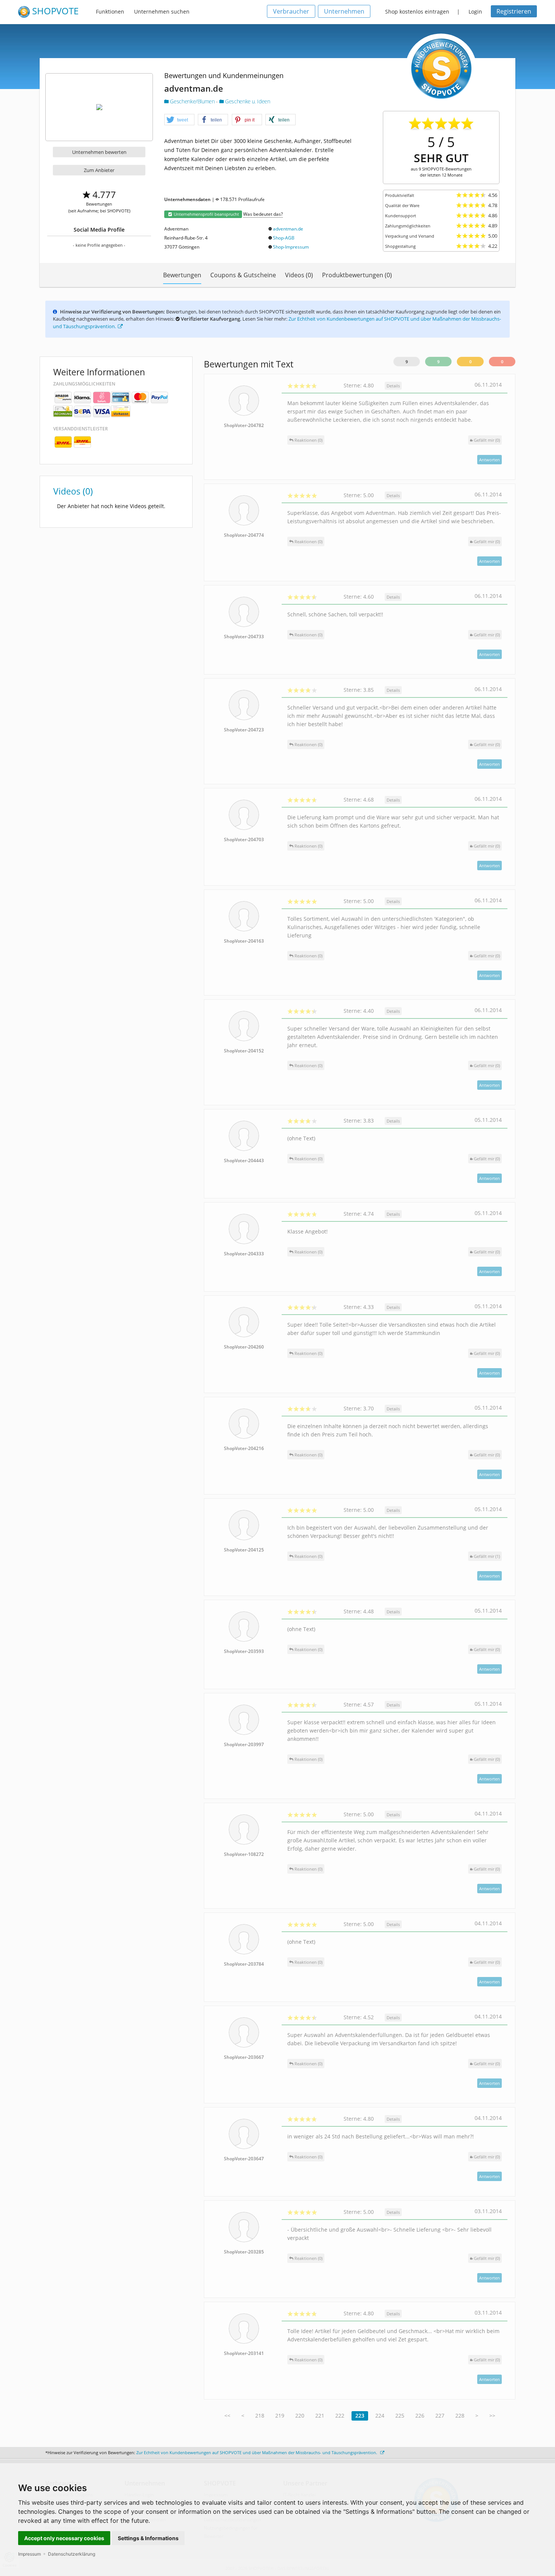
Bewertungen (182, 275)
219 (280, 2415)
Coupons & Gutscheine (243, 275)
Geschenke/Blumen (192, 101)
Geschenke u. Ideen (247, 101)
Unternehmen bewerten (99, 152)
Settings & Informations (148, 2538)
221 (320, 2415)
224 (380, 2415)
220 (300, 2415)
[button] (179, 120)
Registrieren (514, 11)
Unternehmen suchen (162, 12)
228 (460, 2415)
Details (393, 386)
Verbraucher (291, 11)
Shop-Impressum (291, 247)
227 (440, 2415)
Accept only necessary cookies (64, 2538)
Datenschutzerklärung (72, 2554)
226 (420, 2415)
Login (475, 12)
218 (260, 2415)
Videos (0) (299, 275)
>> (492, 2415)
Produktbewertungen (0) (357, 275)
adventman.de (288, 229)
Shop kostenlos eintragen (417, 12)
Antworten (489, 460)
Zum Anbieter (99, 170)
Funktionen (110, 12)
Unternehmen (344, 11)
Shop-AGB (284, 238)
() (487, 440)
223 (360, 2415)
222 (340, 2415)
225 (400, 2415)
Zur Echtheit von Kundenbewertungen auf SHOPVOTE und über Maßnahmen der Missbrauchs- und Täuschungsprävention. (257, 2452)
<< (227, 2415)
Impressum (29, 2554)
